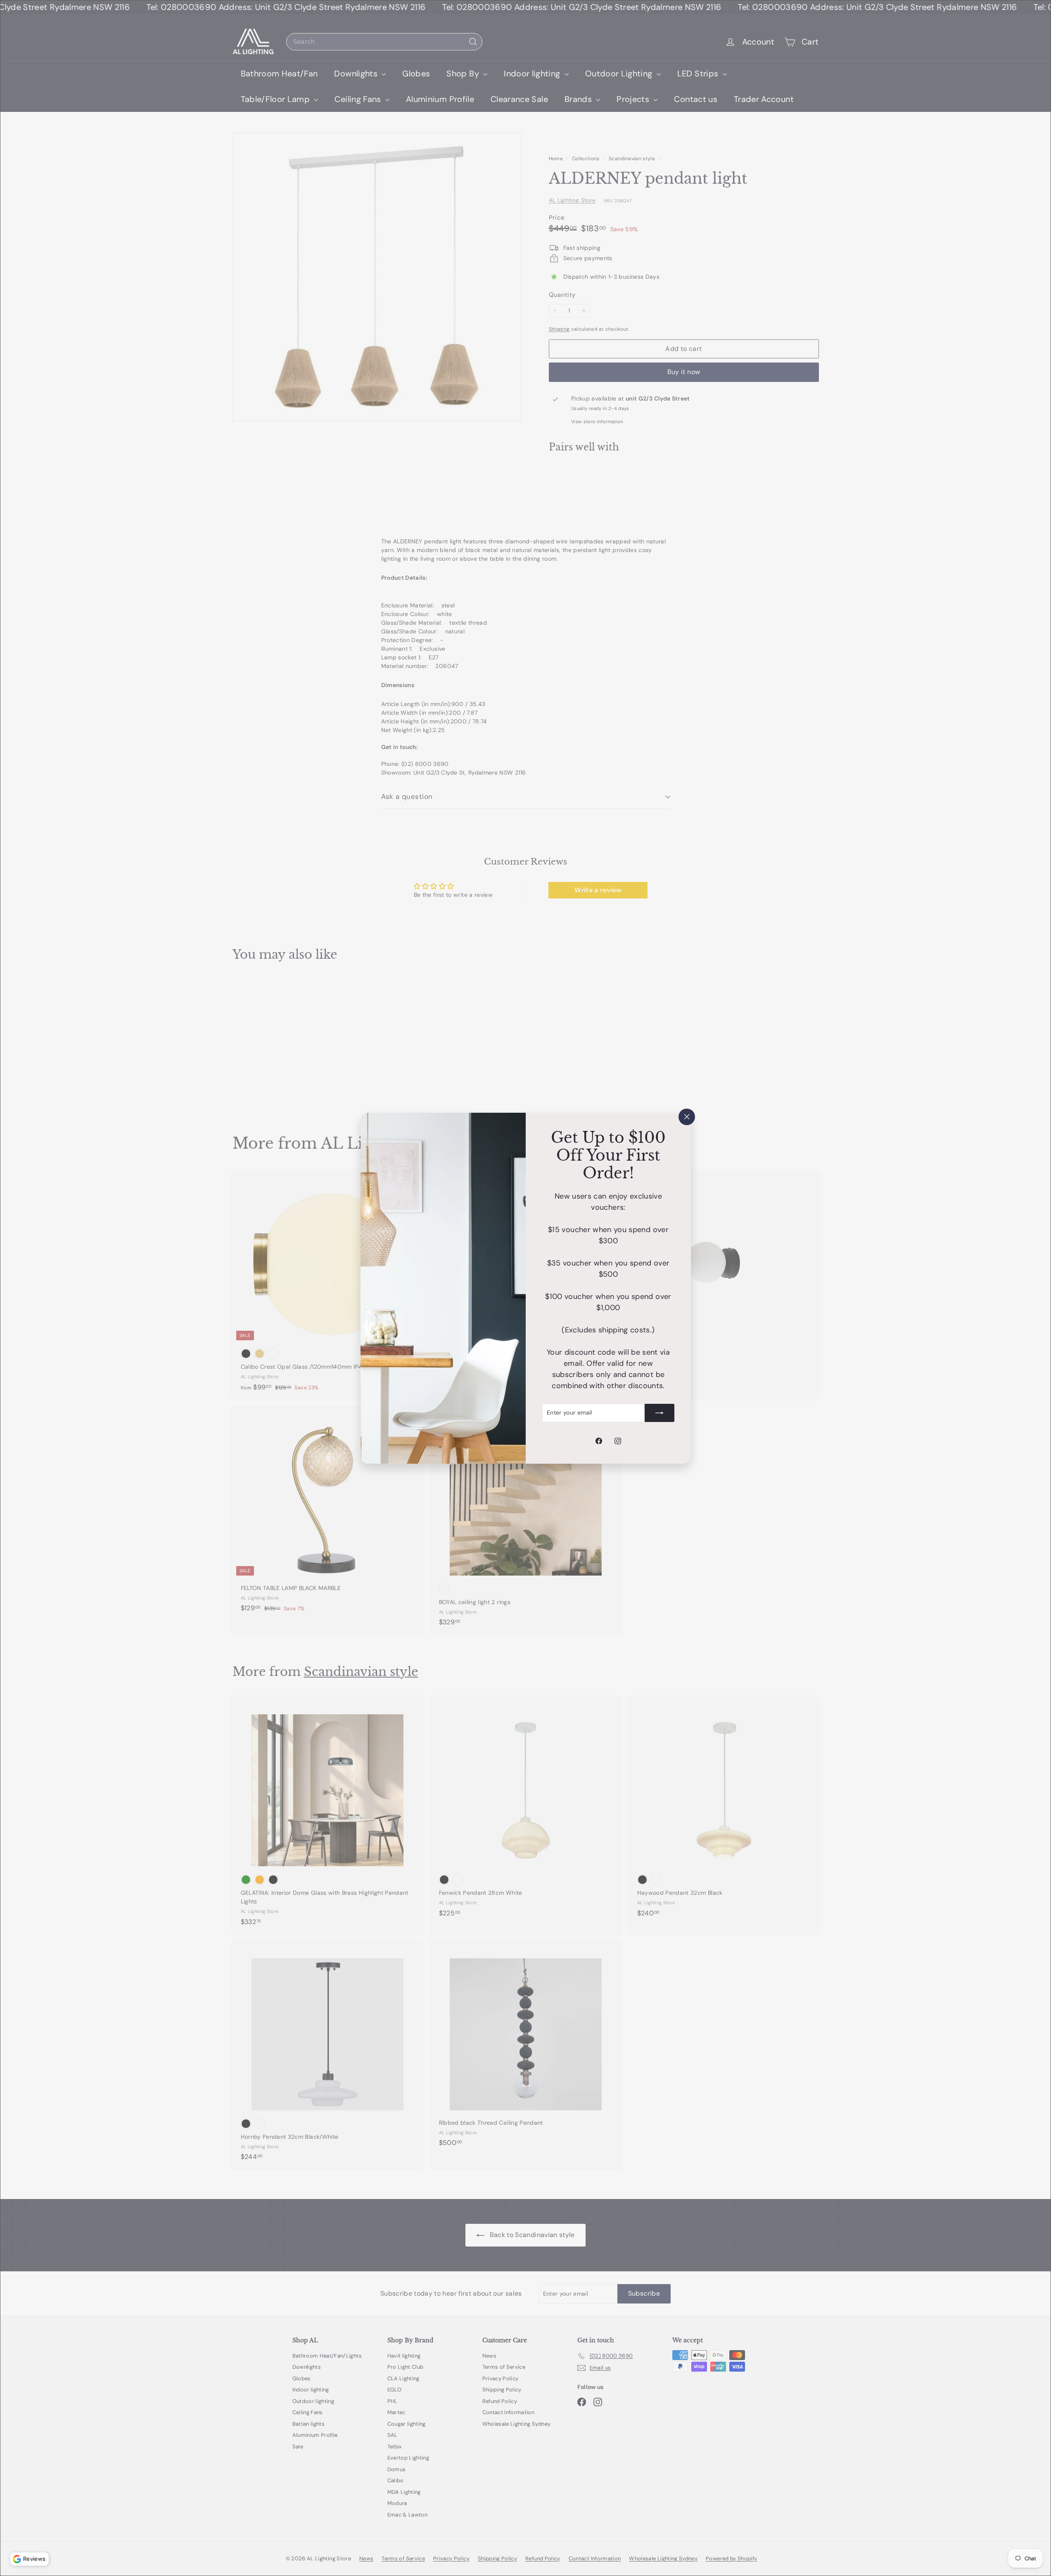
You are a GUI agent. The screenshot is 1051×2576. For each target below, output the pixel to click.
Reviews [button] (34, 2559)
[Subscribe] (660, 1412)
